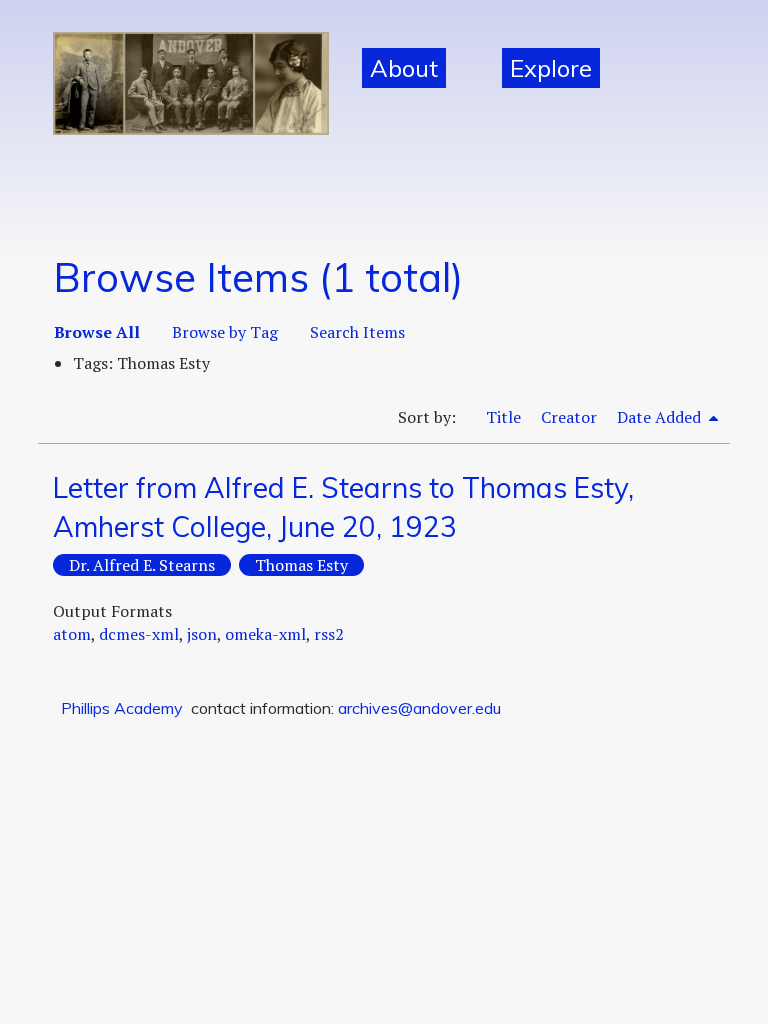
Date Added (661, 417)
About (404, 68)
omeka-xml (265, 634)
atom (72, 634)
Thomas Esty (301, 565)
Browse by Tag (225, 332)
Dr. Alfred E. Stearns (142, 565)
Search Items (357, 332)
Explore (551, 68)
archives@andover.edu (419, 708)
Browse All (97, 332)
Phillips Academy (122, 708)
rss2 (329, 634)
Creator (569, 417)
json (202, 634)
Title (503, 417)
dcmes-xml (139, 634)
